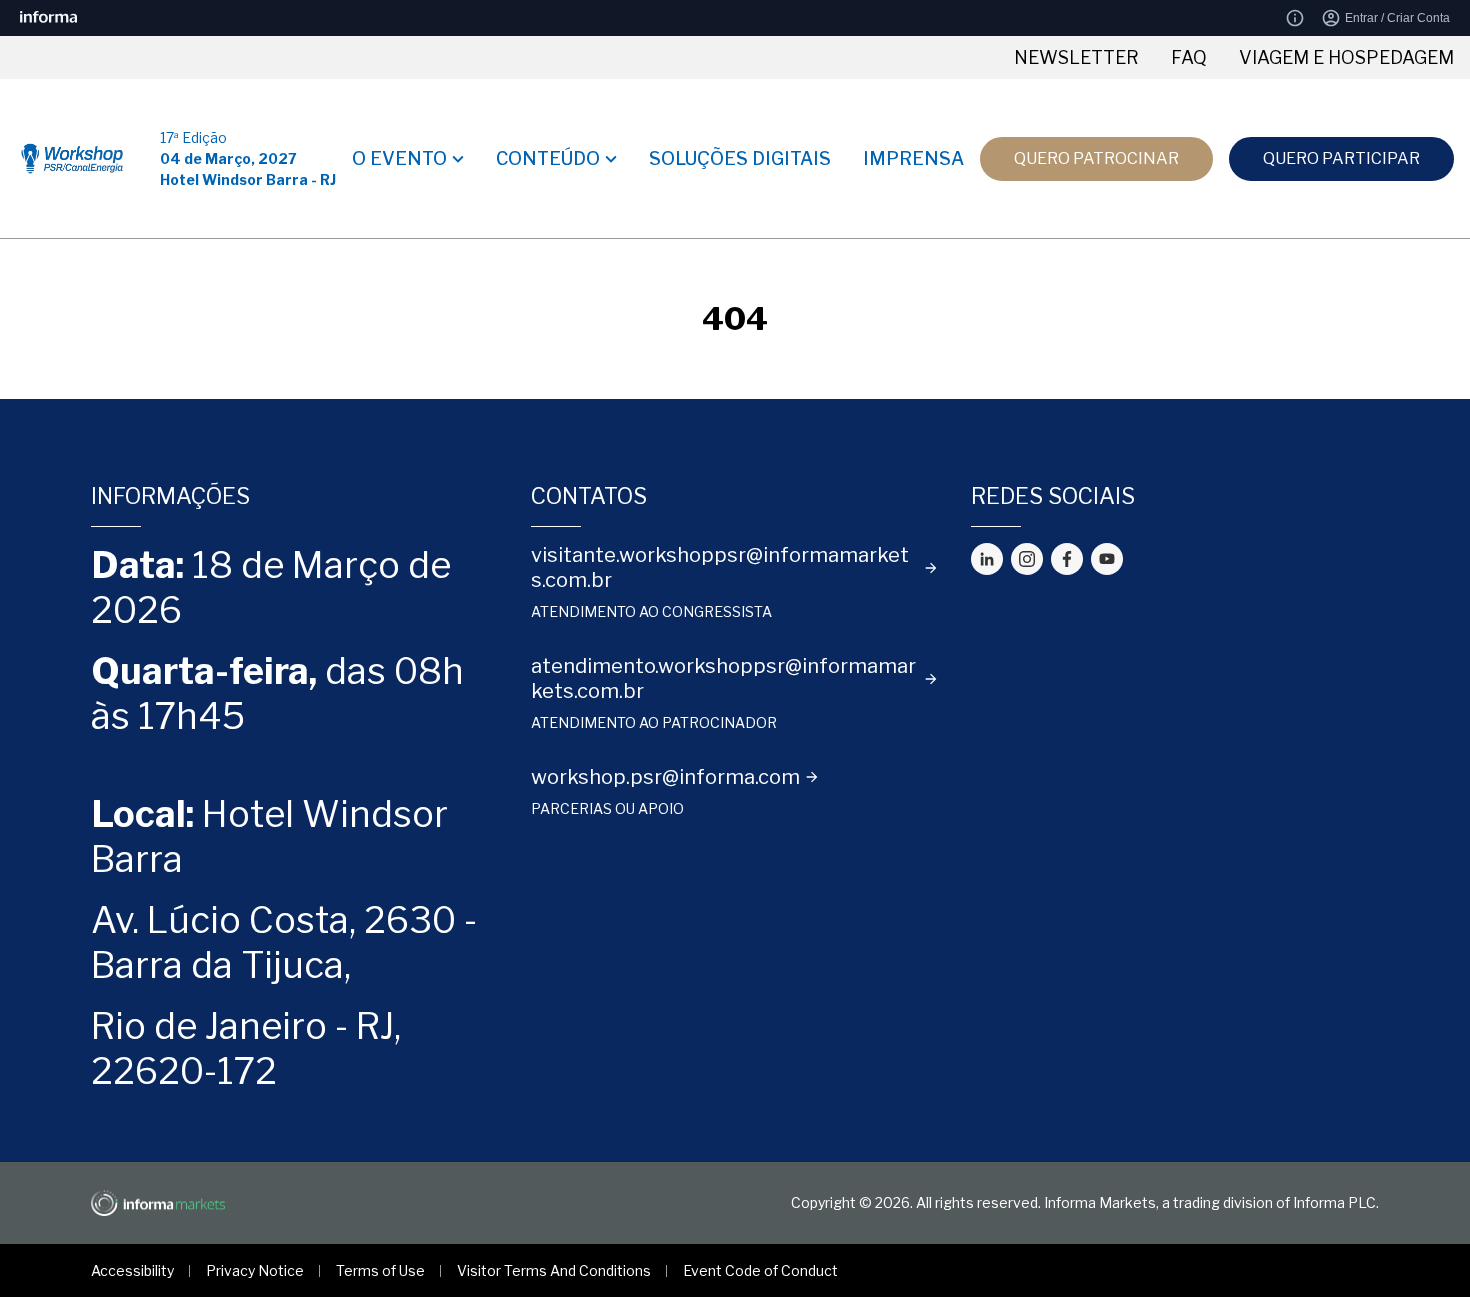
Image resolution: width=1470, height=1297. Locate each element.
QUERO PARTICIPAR (1341, 158)
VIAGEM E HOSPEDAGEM (1346, 57)
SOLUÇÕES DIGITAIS (740, 158)
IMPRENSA (913, 158)
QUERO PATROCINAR (1096, 158)
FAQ (1189, 57)
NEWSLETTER (1076, 57)
